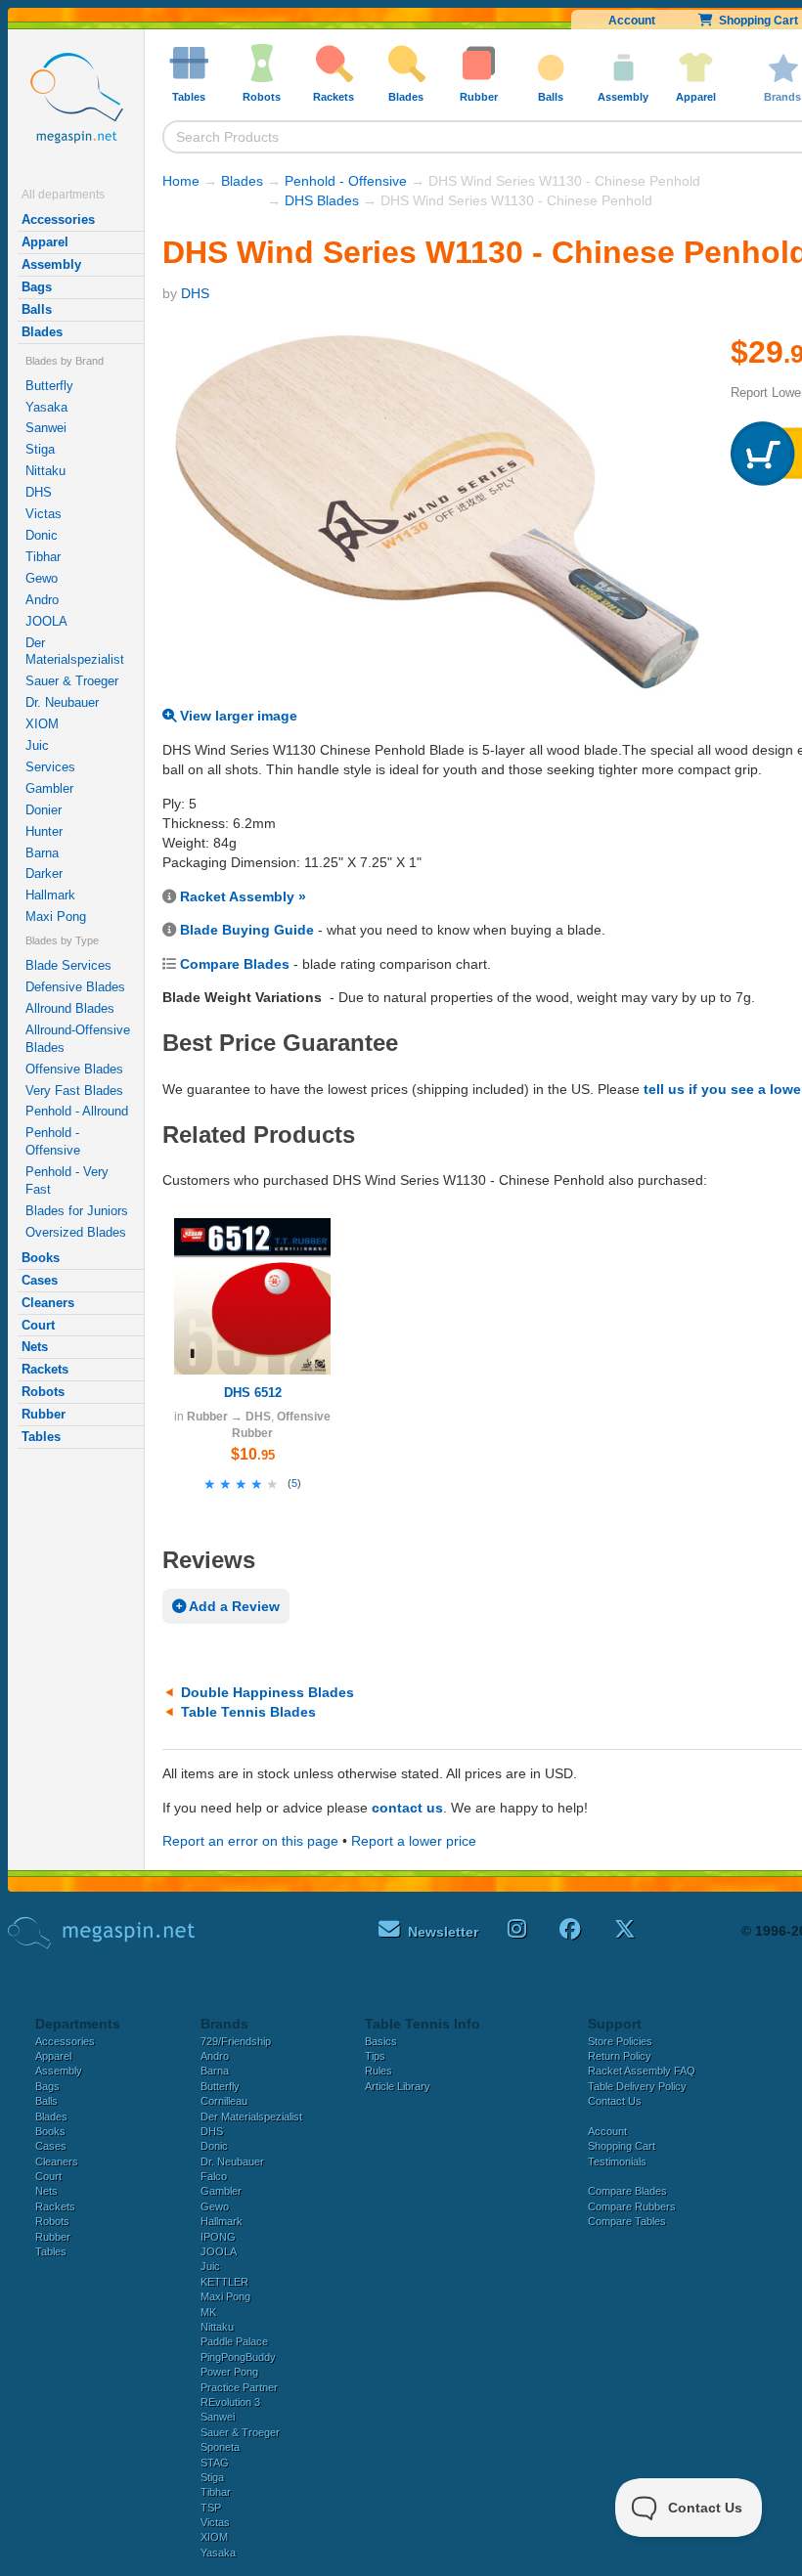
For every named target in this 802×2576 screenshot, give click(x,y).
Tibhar (43, 557)
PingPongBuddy (238, 2357)
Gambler (49, 788)
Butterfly (49, 386)
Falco (214, 2176)
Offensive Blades (74, 1069)
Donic (42, 535)
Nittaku (45, 471)
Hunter (44, 831)
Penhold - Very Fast (67, 1180)
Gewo (42, 578)
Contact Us (615, 2101)
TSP (211, 2508)
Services (50, 767)
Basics (381, 2041)
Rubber (44, 1414)
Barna (42, 853)
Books (41, 1258)
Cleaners (48, 1303)
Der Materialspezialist (75, 652)
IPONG (218, 2237)
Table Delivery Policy (637, 2086)
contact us (407, 1808)
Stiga (40, 449)
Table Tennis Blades (248, 1712)
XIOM (42, 724)
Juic (37, 745)
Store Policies (620, 2041)
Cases (40, 1280)
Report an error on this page (250, 1841)
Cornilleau (224, 2101)
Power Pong (229, 2372)
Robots (43, 1392)
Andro (42, 600)
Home (181, 181)
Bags (37, 287)
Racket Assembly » (243, 896)
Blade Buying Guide (247, 930)
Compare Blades (235, 964)
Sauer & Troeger (72, 681)
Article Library (398, 2086)
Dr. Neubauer (62, 702)
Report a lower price (414, 1841)
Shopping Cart (622, 2146)
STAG (215, 2463)
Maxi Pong (56, 917)
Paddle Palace (234, 2341)
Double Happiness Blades (267, 1692)
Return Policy (620, 2056)
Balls (37, 309)
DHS (39, 492)
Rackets (45, 1369)
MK (208, 2312)
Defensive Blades (75, 987)
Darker (44, 873)
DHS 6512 (253, 1393)
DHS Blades (322, 200)
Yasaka (46, 407)
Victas (44, 514)
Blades (42, 332)
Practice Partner (239, 2387)
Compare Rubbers (632, 2206)
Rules (379, 2071)
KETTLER (224, 2282)
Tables (41, 1437)
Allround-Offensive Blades (78, 1039)
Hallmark (50, 895)
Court (38, 1325)
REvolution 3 (230, 2402)
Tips (375, 2056)
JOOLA (46, 621)
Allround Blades (70, 1008)
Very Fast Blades (74, 1091)
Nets (35, 1347)
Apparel (45, 242)
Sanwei (46, 428)
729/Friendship (236, 2041)
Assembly (51, 264)
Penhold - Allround (77, 1111)
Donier (44, 810)
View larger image (237, 716)
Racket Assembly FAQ (642, 2071)
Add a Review (233, 1606)
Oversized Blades (76, 1232)
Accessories (58, 219)
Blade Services (68, 965)
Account (632, 21)
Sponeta (220, 2447)
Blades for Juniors (77, 1211)
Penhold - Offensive (53, 1141)
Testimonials (617, 2161)
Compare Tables (627, 2221)
